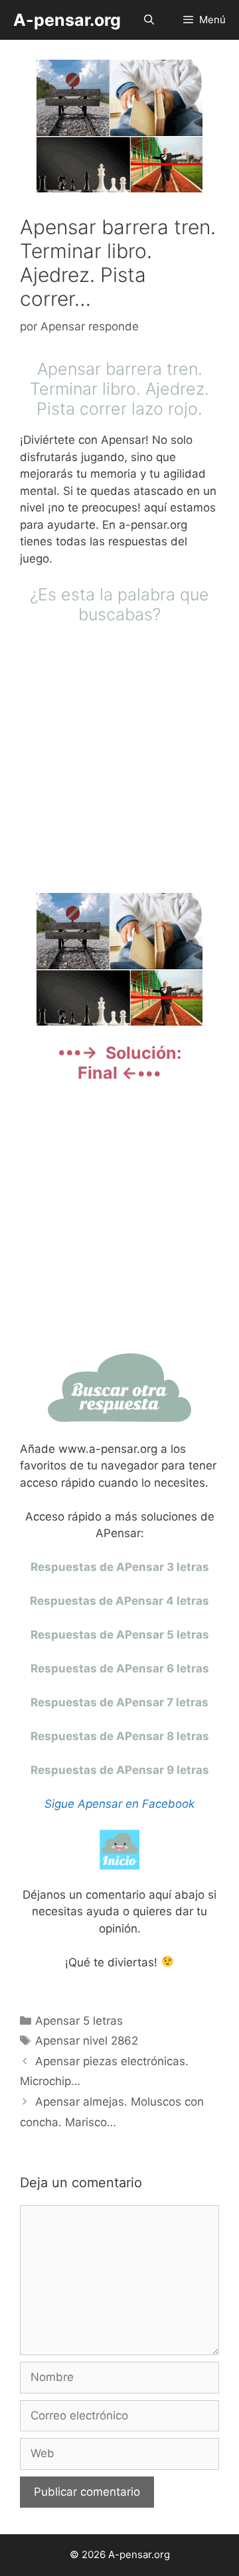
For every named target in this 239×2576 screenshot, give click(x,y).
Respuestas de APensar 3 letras (120, 1567)
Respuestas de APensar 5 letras (120, 1635)
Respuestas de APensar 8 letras (120, 1736)
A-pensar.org (67, 20)
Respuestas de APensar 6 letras (120, 1668)
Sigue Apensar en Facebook (119, 1804)
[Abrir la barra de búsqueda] (148, 20)
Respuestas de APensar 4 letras (119, 1601)
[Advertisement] (119, 757)
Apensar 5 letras (79, 2021)
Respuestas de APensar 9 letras (120, 1770)
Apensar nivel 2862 (87, 2041)
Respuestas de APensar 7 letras (119, 1702)
